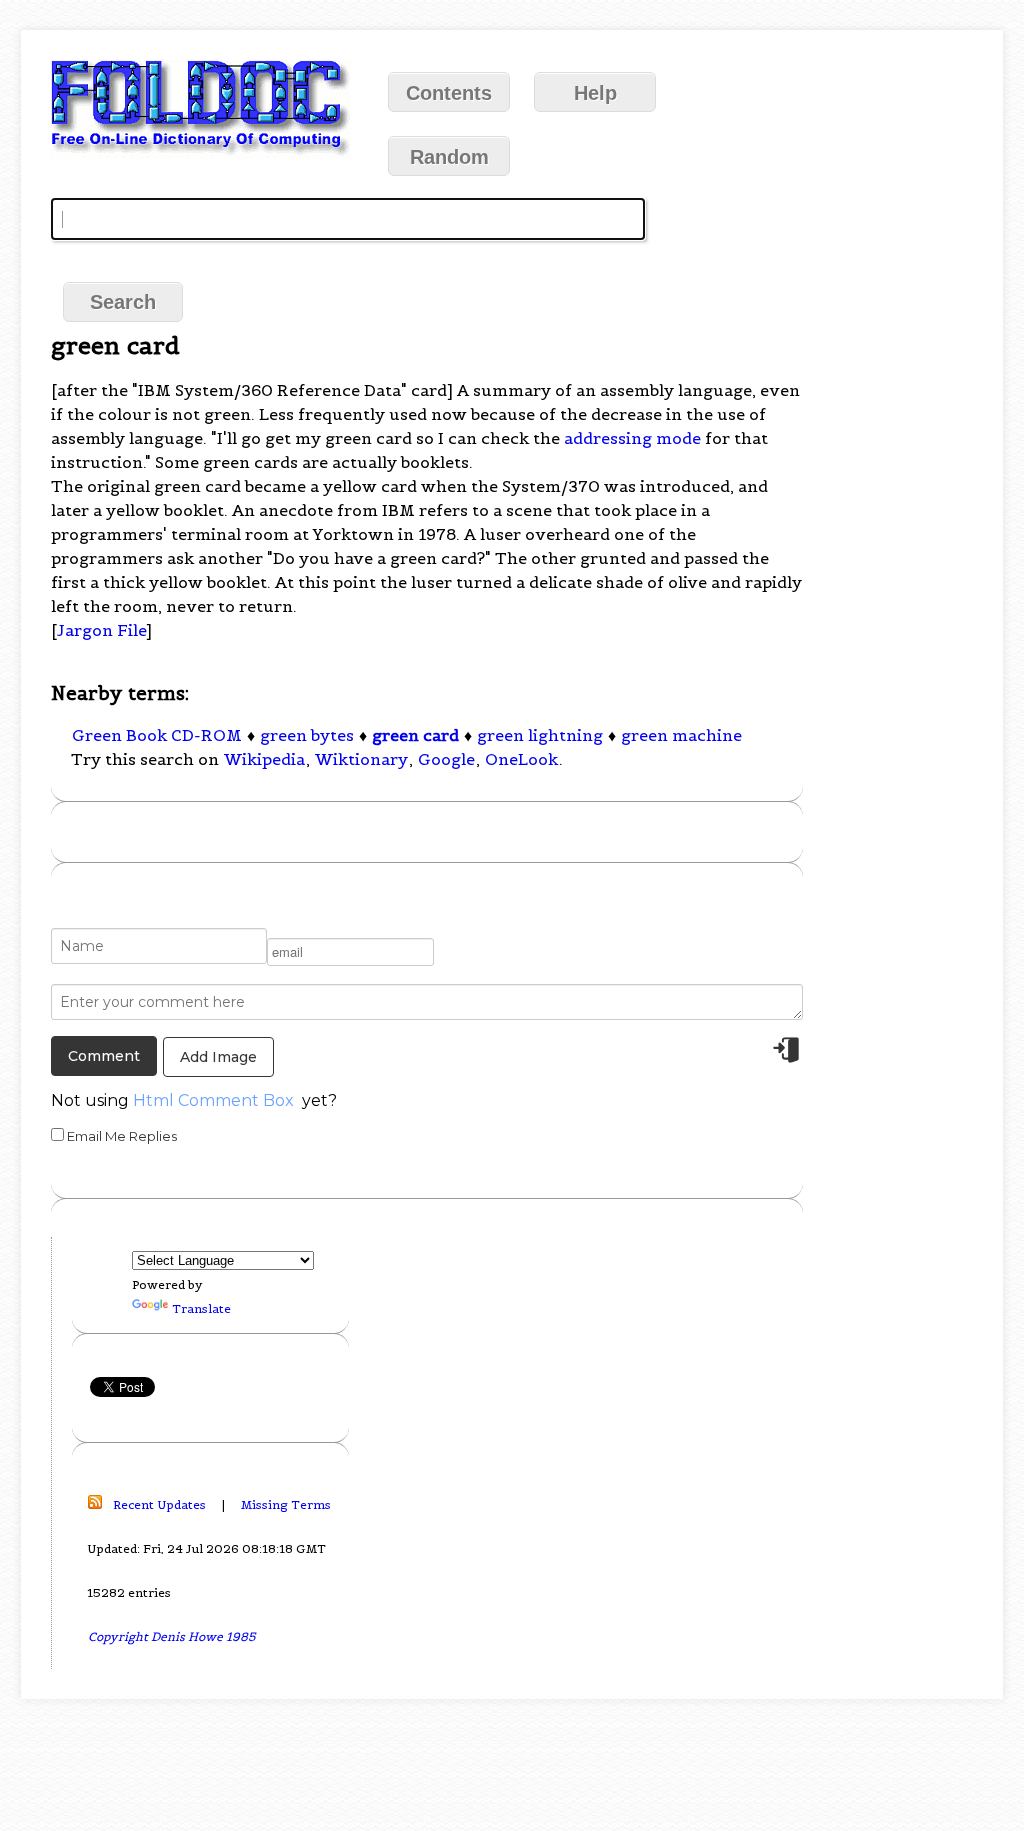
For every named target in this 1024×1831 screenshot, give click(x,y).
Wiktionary (361, 759)
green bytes (307, 735)
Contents (449, 93)
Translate (201, 1308)
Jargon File (101, 630)
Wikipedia (264, 759)
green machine (681, 735)
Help (595, 93)
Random (449, 157)
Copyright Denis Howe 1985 (172, 1636)
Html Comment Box (213, 1100)
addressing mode (632, 438)
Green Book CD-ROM (157, 735)
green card (415, 735)
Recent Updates (159, 1504)
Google (446, 759)
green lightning (540, 735)
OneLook (521, 759)
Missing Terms (286, 1504)
